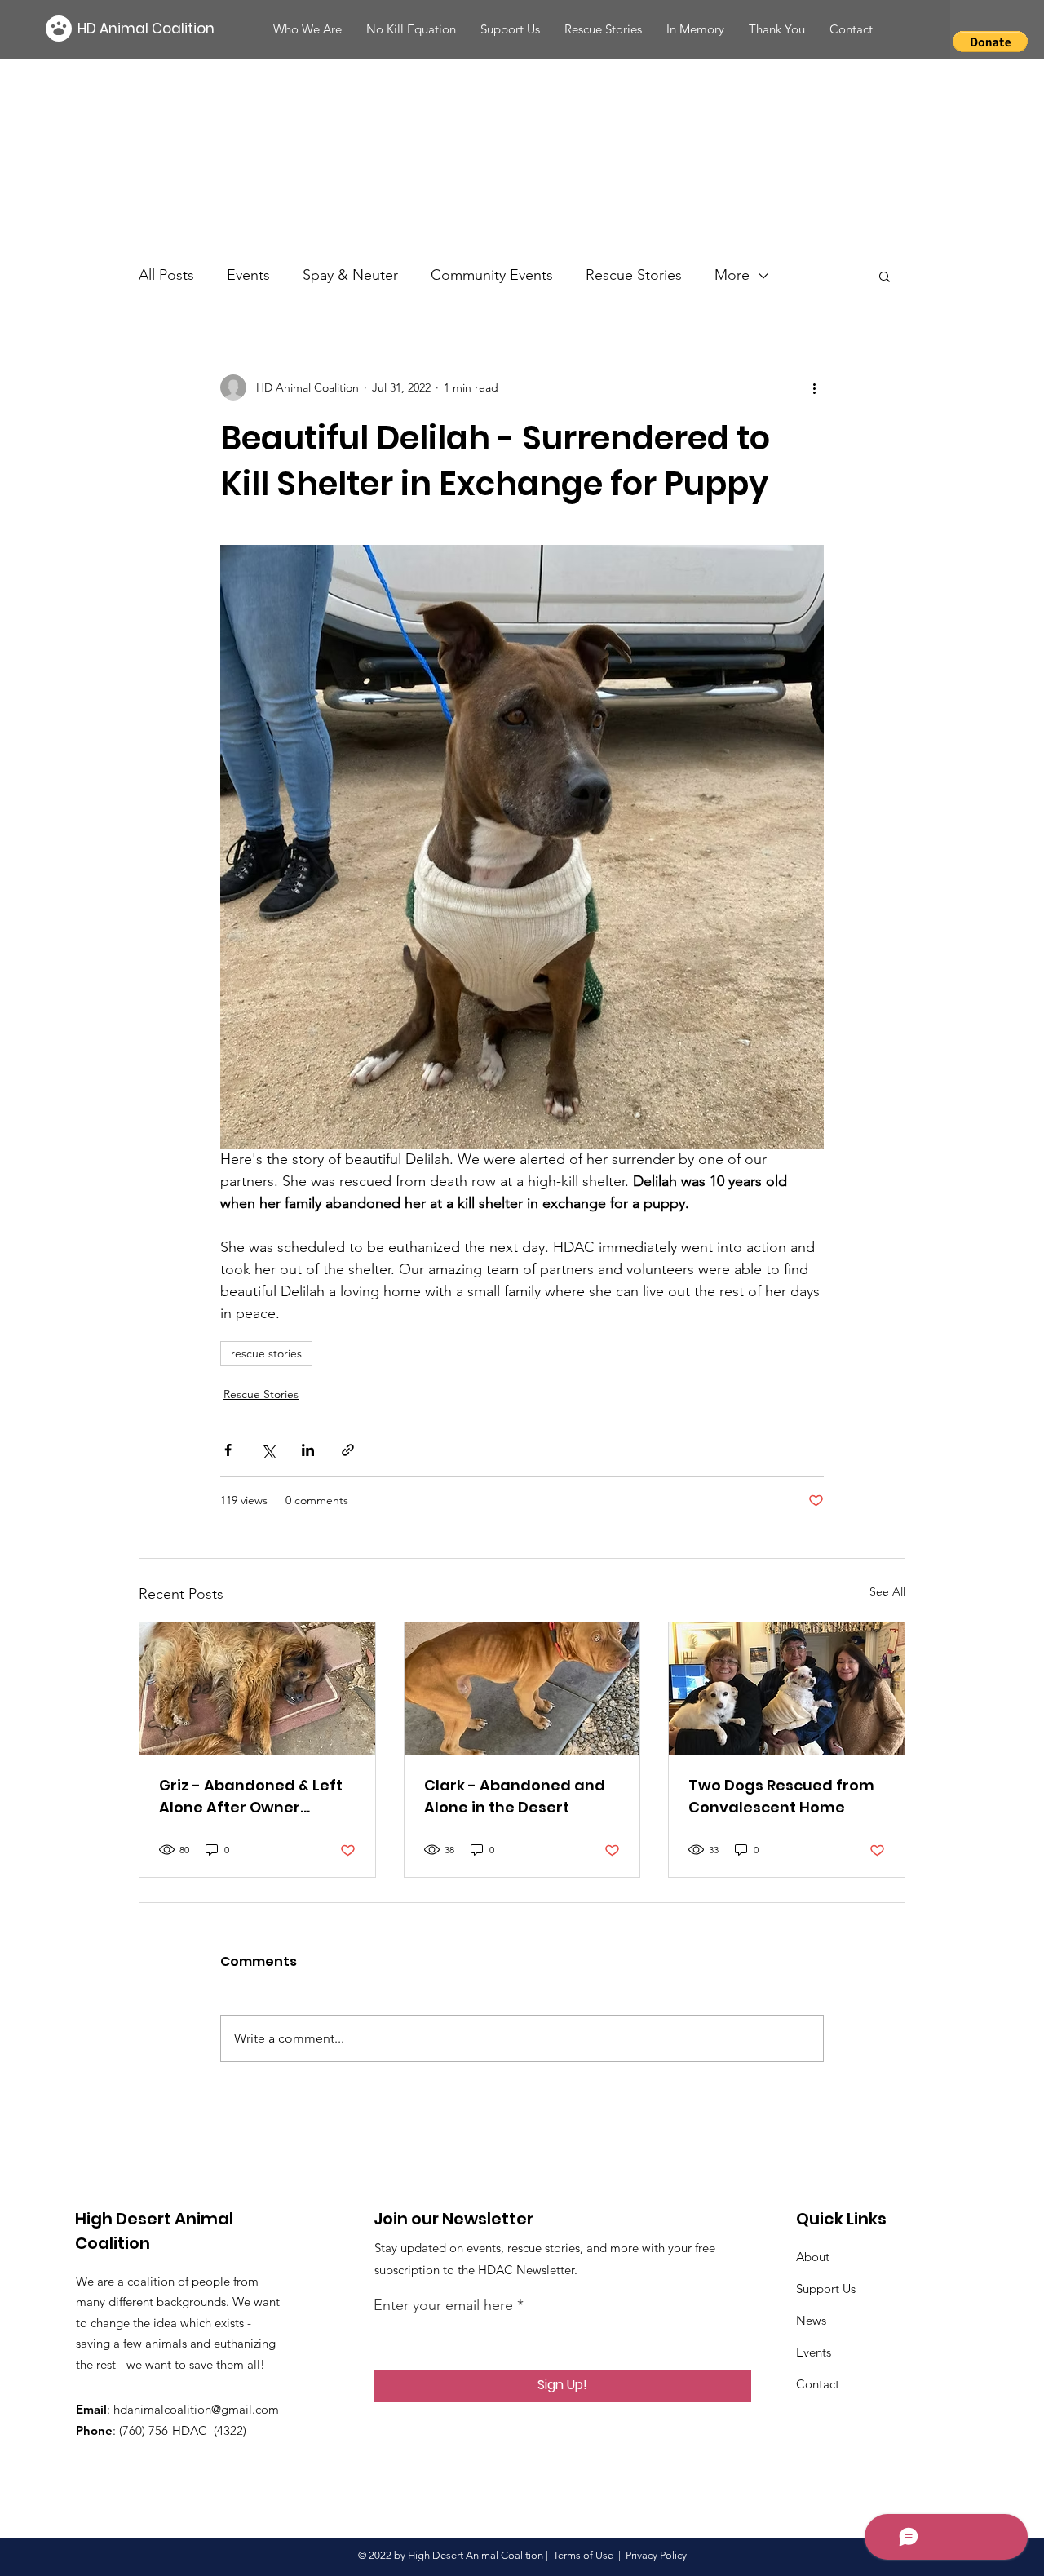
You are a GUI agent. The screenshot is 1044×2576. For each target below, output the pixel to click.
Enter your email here (443, 2305)
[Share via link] (348, 1450)
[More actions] (814, 387)
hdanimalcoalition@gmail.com (196, 2409)
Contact (818, 2384)
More (732, 275)
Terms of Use (583, 2555)
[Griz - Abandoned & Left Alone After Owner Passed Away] (257, 1689)
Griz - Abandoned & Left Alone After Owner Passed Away (251, 1797)
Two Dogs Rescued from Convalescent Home (781, 1796)
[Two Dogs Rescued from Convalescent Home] (787, 1689)
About (813, 2257)
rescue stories (266, 1353)
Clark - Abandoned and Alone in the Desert (515, 1796)
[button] (851, 29)
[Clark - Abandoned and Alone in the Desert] (522, 1689)
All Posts (166, 275)
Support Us (826, 2288)
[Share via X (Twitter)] (268, 1450)
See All (887, 1591)
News (811, 2320)
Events (248, 275)
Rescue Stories (634, 275)
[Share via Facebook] (228, 1450)
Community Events (492, 275)
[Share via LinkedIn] (308, 1450)
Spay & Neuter (350, 275)
